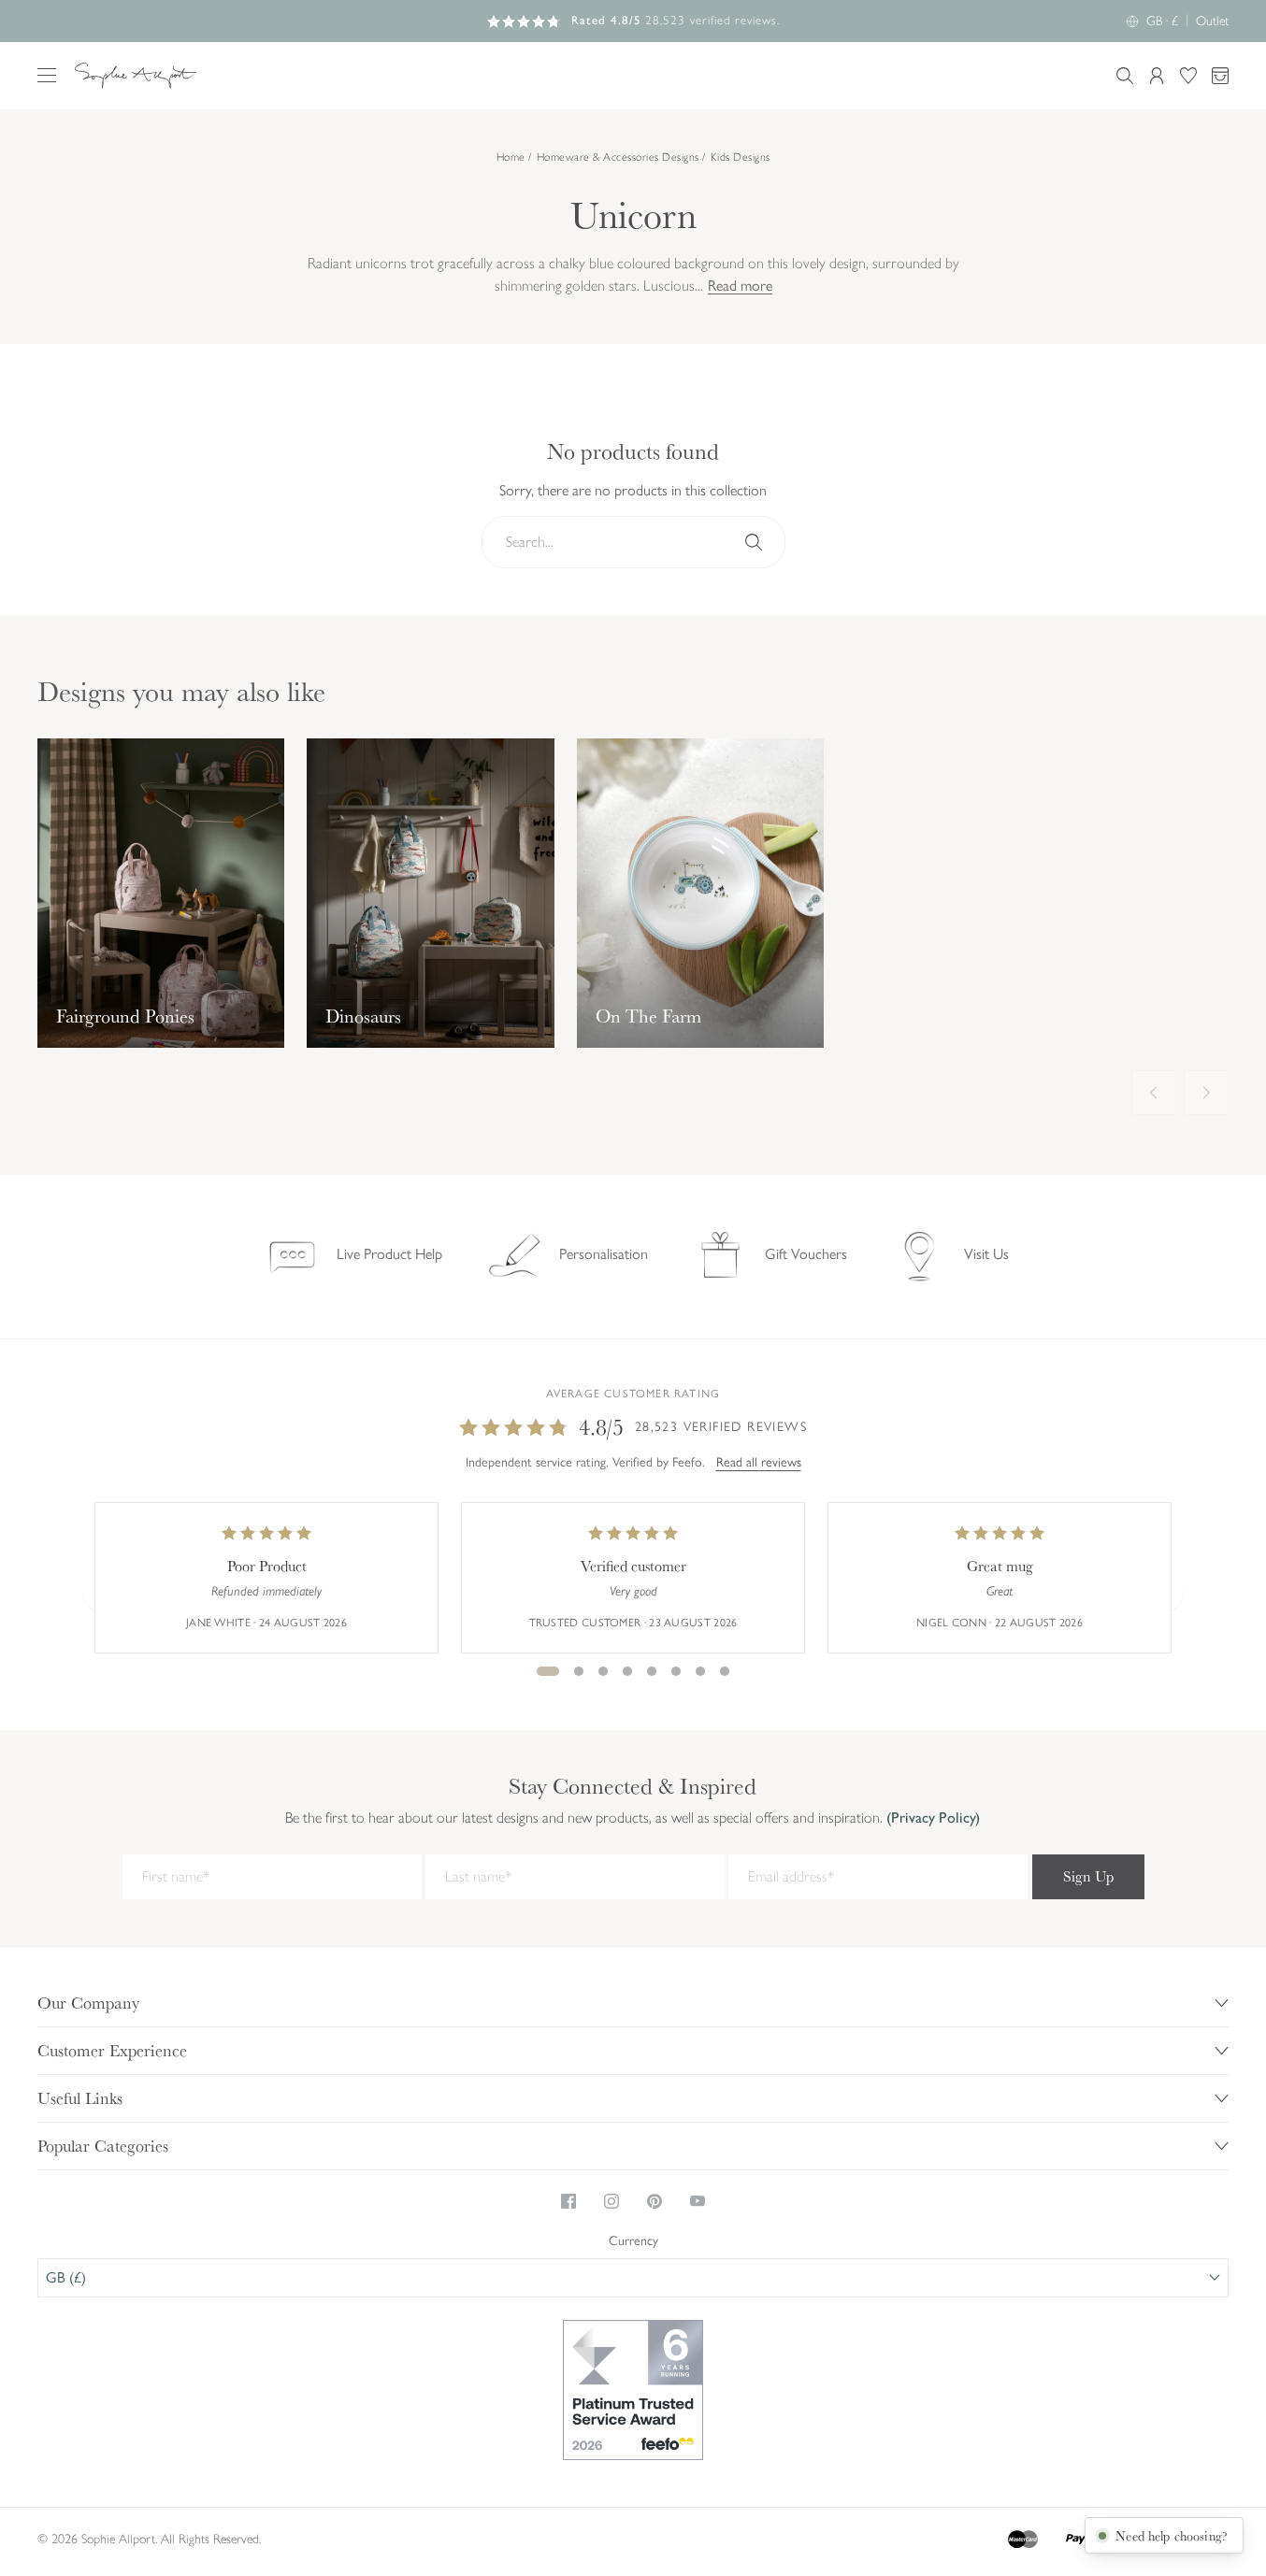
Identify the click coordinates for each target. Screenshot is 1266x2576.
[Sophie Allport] (136, 76)
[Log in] (1157, 76)
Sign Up (1088, 1876)
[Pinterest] (655, 2201)
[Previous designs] (1154, 1093)
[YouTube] (698, 2201)
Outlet (1212, 21)
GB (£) (66, 2277)
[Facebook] (568, 2201)
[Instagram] (611, 2201)
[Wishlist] (1188, 76)
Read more (740, 286)
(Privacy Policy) (931, 1818)
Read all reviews (759, 1462)
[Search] (754, 542)
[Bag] (1220, 76)
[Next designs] (1206, 1093)
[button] (47, 75)
